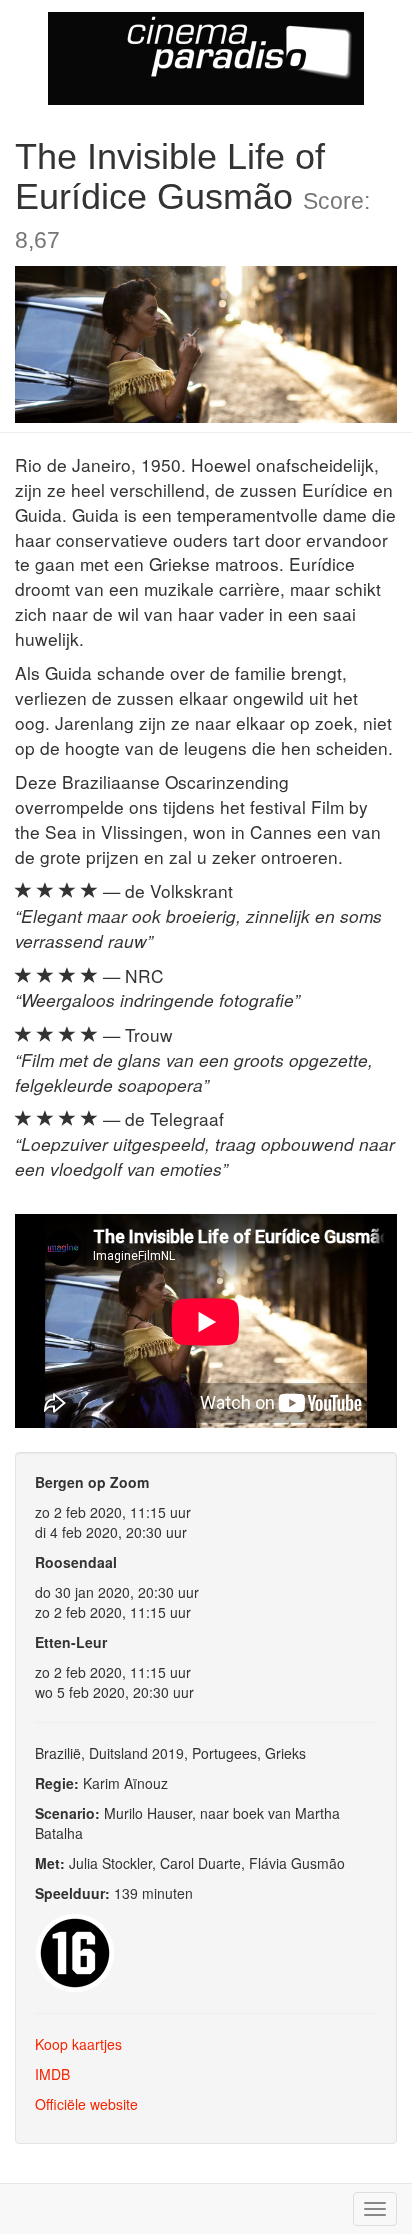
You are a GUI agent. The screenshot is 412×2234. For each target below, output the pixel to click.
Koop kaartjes (78, 2044)
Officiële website (86, 2104)
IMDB (52, 2074)
